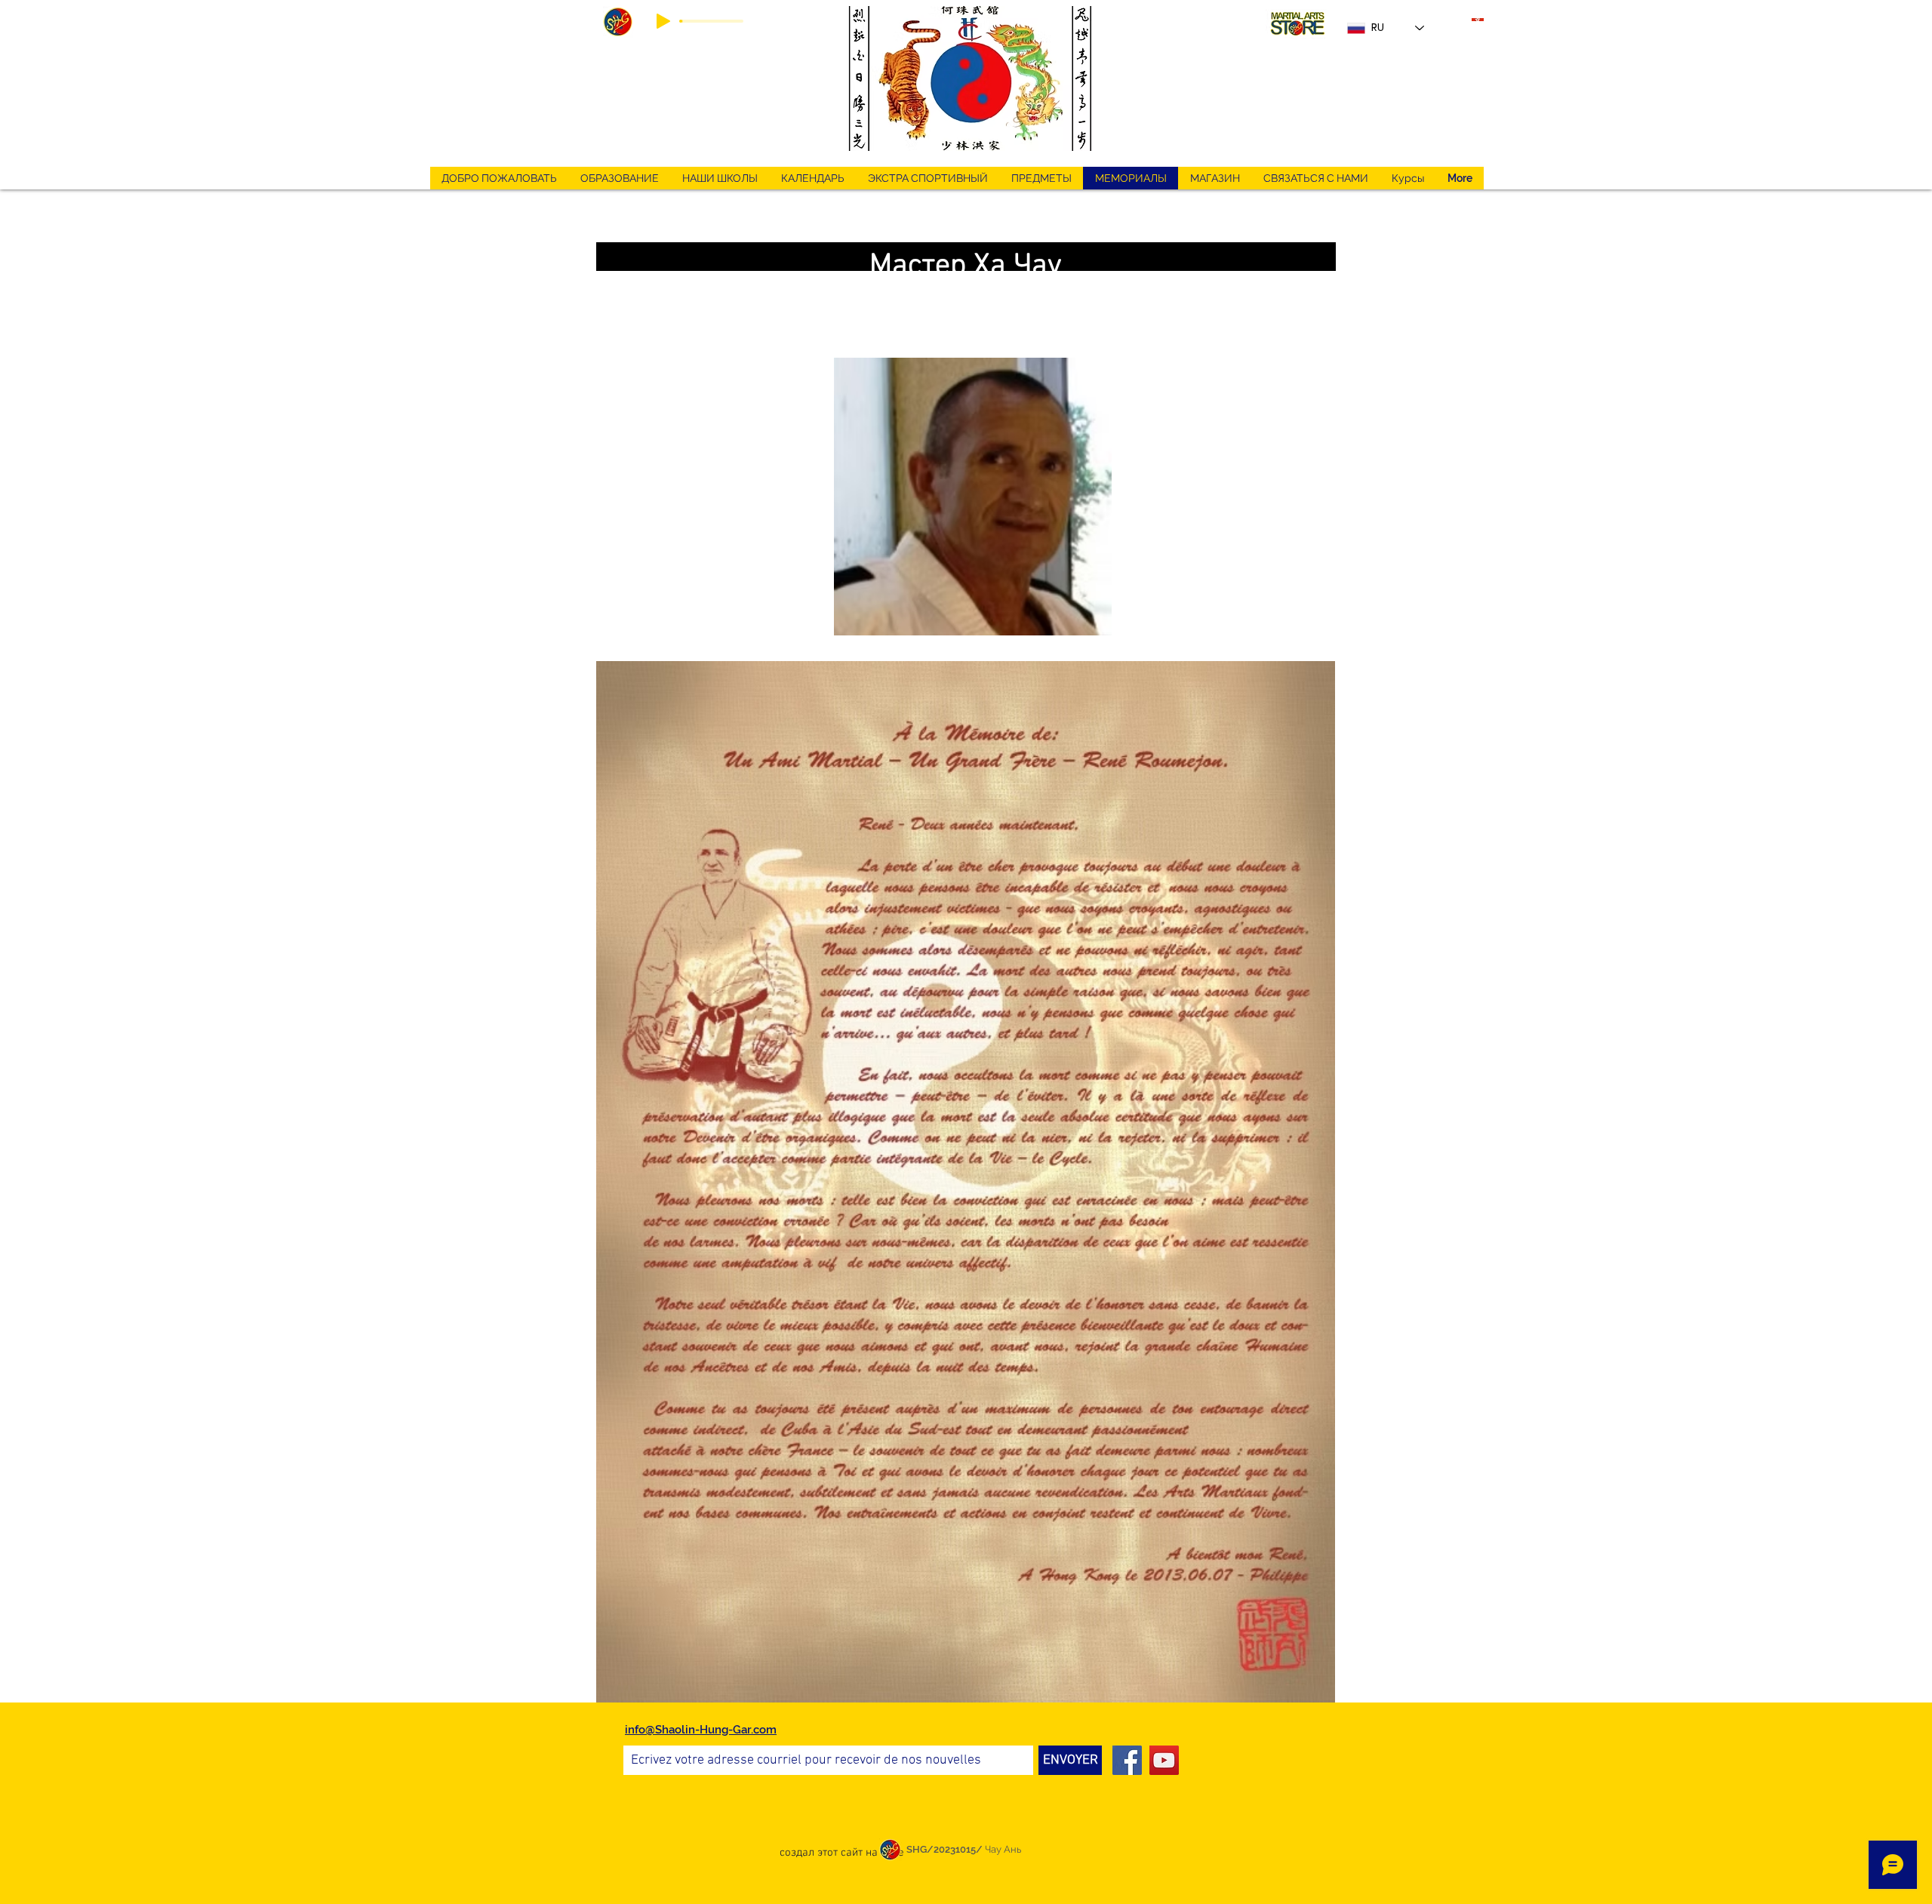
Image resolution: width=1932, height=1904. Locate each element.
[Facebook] (1127, 1760)
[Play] (663, 21)
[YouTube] (1164, 1760)
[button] (928, 178)
